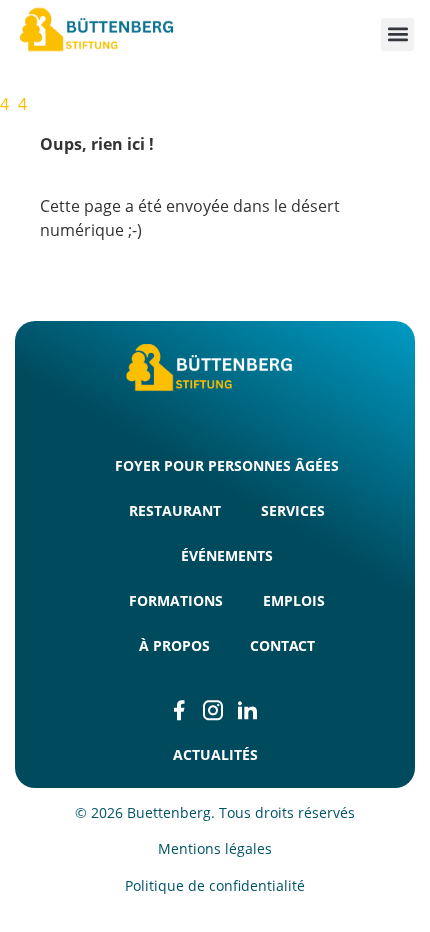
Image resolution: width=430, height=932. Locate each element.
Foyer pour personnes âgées (227, 465)
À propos (174, 645)
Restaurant (175, 510)
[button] (397, 34)
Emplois (294, 600)
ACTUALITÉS (215, 754)
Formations (176, 600)
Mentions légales (215, 848)
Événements (227, 555)
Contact (282, 645)
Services (293, 510)
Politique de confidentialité (215, 885)
